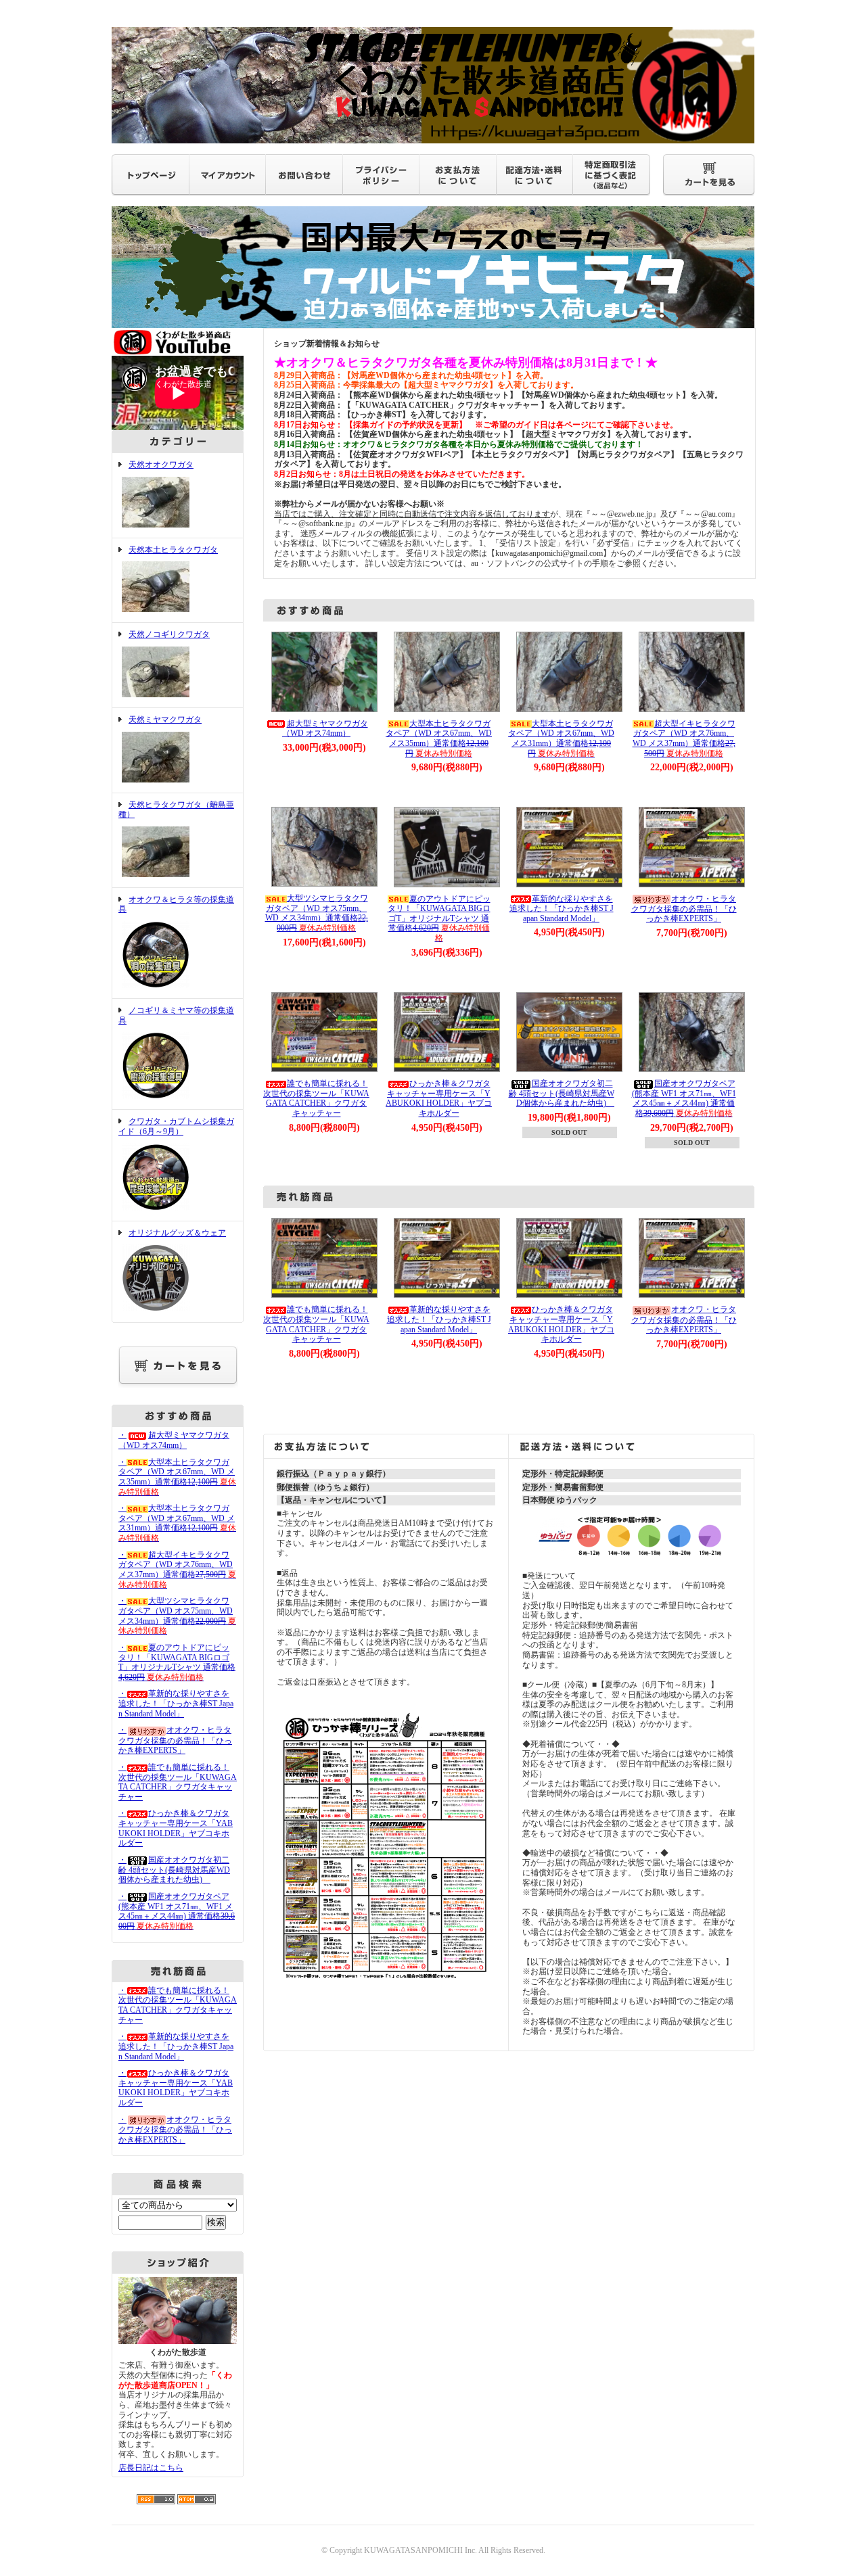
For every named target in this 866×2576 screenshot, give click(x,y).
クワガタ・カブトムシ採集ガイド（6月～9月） (176, 1126)
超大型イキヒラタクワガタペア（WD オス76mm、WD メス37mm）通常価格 (684, 739)
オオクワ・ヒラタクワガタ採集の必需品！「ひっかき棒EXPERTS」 (684, 909)
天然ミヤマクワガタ (165, 720)
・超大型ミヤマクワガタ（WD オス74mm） (174, 1440)
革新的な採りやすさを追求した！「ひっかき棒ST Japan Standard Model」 (562, 909)
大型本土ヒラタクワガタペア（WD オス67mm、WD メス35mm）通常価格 (439, 739)
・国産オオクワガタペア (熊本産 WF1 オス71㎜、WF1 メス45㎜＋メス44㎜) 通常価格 (177, 1911)
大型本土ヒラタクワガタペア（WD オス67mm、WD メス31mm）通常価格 (561, 739)
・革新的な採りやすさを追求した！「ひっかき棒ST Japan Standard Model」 (176, 1703)
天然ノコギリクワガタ (169, 634)
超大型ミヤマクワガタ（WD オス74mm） (325, 729)
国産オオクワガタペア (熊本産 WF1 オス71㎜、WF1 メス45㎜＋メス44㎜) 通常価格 (684, 1098)
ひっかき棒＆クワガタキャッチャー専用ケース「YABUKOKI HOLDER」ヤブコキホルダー (439, 1098)
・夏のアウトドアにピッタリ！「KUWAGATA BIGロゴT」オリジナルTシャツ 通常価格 (177, 1662)
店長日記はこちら (151, 2468)
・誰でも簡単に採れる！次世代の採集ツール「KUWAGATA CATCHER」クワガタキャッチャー (178, 1782)
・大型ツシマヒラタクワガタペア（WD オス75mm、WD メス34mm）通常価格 (177, 1616)
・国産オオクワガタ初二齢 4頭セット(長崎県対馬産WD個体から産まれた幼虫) (174, 1870)
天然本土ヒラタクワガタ (173, 550)
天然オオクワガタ (161, 465)
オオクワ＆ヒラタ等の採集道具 (176, 905)
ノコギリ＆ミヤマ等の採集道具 (176, 1015)
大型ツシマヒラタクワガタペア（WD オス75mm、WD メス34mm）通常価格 (317, 913)
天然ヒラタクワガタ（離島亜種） (176, 810)
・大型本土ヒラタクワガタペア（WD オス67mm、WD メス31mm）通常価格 (177, 1523)
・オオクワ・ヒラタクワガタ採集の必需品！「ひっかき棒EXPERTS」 (175, 1740)
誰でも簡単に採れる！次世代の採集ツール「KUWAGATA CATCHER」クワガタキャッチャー (316, 1098)
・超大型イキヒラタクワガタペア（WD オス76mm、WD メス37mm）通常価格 (177, 1570)
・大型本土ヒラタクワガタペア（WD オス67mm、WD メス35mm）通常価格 (177, 1477)
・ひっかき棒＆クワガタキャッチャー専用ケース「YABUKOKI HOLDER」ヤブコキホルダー (176, 1828)
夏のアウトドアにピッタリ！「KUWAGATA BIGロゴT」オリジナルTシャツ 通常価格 (439, 919)
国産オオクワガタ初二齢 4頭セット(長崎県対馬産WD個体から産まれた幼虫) (562, 1093)
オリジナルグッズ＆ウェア (177, 1233)
